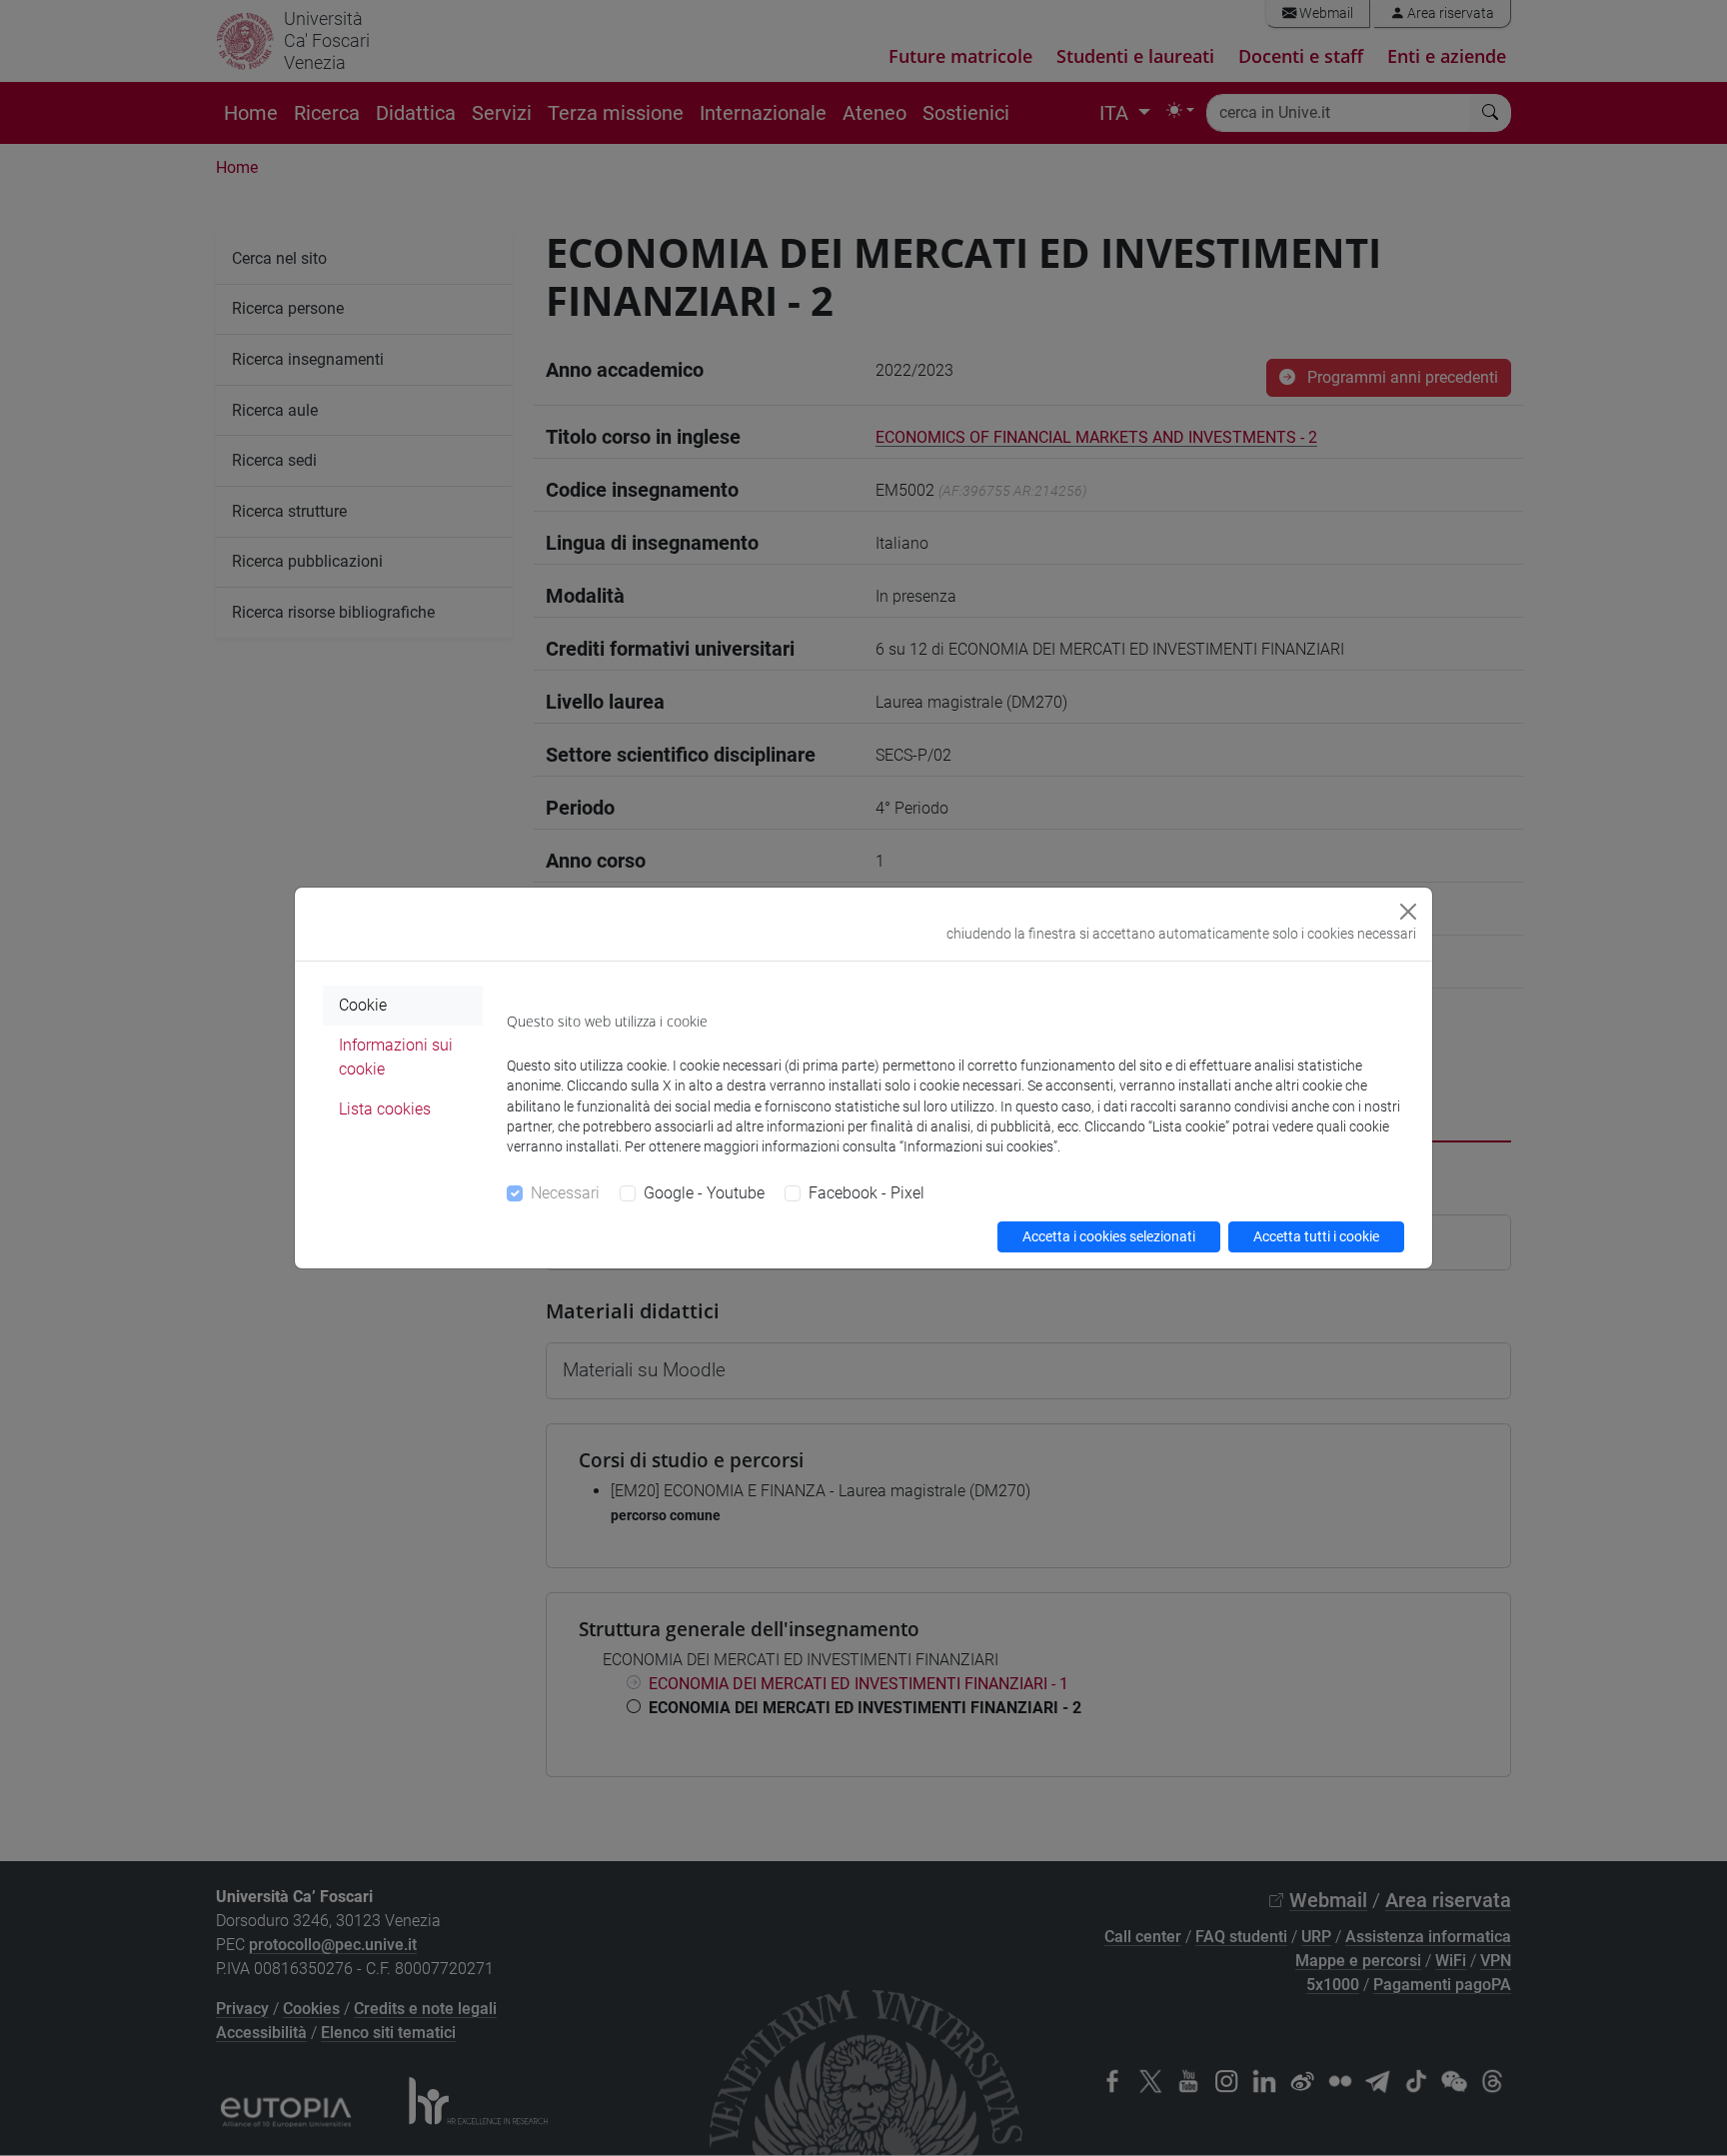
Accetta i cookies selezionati (1109, 1236)
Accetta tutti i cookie (1316, 1236)
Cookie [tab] (363, 1005)
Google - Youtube (704, 1193)
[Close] (1408, 912)
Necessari (565, 1193)
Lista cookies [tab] (385, 1109)
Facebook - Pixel (866, 1193)
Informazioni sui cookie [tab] (396, 1057)
